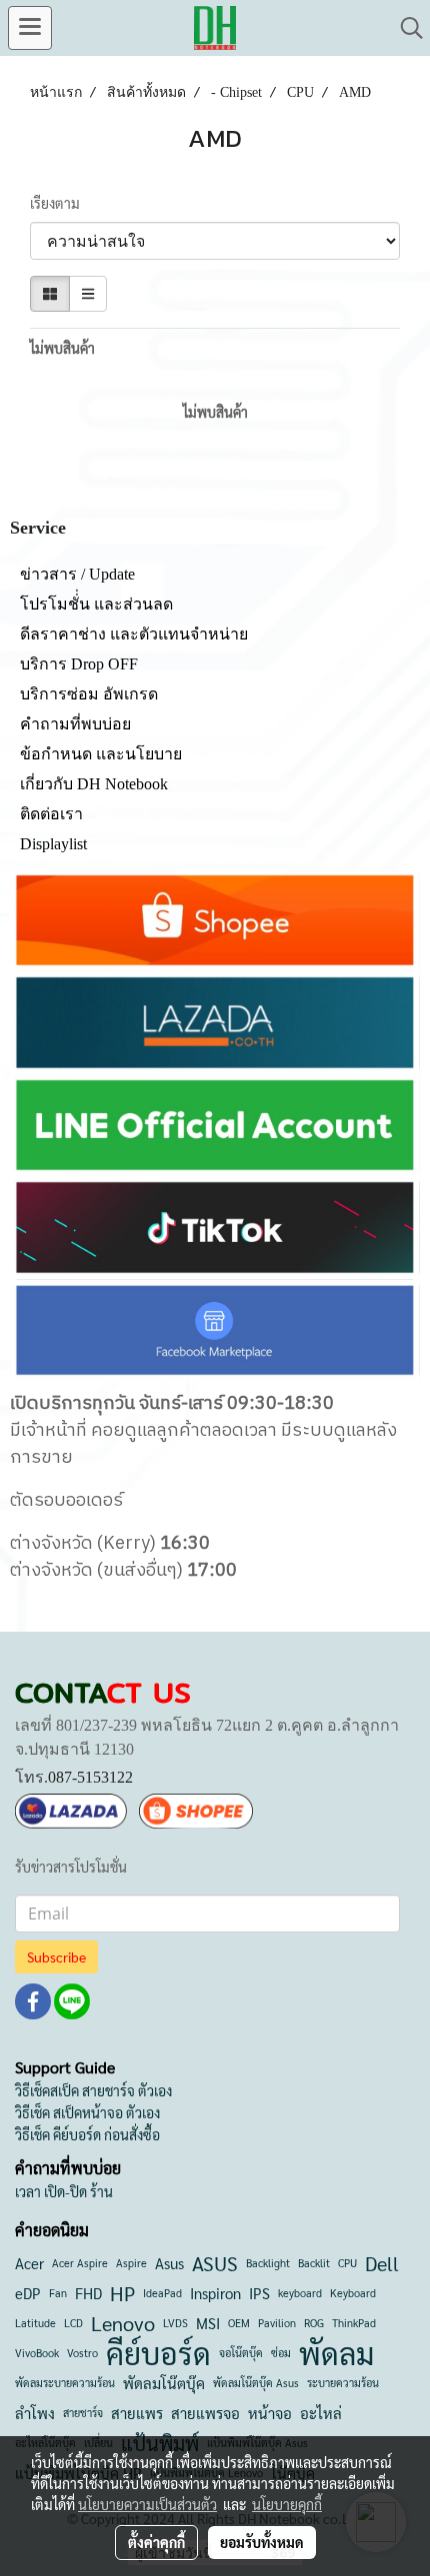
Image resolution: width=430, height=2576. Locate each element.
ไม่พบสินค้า (62, 348)
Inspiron (215, 2293)
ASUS (215, 2263)
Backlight (268, 2263)
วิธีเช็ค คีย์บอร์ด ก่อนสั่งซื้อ (87, 2134)
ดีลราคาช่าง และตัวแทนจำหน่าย (134, 634)
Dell (382, 2263)
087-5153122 (90, 1777)
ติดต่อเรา (51, 814)
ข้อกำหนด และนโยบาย (101, 754)
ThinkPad (354, 2323)
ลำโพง (35, 2413)
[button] (405, 28)
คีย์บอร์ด (158, 2353)
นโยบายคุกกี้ (287, 2504)
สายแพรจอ (205, 2413)
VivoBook (37, 2353)
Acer (29, 2263)
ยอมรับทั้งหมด (262, 2542)
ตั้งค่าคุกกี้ (156, 2542)
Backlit (314, 2263)
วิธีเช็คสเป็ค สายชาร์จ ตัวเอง (93, 2090)
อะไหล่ (321, 2413)
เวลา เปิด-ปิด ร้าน (64, 2191)
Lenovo (123, 2323)
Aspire (131, 2263)
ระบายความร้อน (343, 2383)
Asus (169, 2263)
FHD (88, 2293)
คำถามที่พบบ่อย (75, 724)
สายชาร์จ (83, 2413)
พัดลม (336, 2353)
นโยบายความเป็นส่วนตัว (147, 2504)
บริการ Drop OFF (79, 664)
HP (122, 2293)
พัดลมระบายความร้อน (65, 2383)
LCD (73, 2323)
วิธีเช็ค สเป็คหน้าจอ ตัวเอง (87, 2112)
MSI (208, 2323)
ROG (314, 2323)
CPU (347, 2263)
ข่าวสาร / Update (77, 574)
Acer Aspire (80, 2263)
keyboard (300, 2293)
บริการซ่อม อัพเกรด (89, 694)
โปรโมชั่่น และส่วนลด (96, 604)
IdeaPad (162, 2293)
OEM (239, 2323)
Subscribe (56, 1956)
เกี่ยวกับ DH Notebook (94, 784)
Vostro (82, 2353)
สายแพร (137, 2413)
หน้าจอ (270, 2413)
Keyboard (353, 2293)
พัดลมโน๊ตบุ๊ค (164, 2383)
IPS (259, 2293)
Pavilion (277, 2323)
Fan (58, 2293)
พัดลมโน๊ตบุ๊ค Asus (256, 2383)
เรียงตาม (59, 203)
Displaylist (53, 844)
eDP (28, 2293)
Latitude (35, 2323)
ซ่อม (281, 2353)
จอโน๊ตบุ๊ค (241, 2353)
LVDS (175, 2323)
